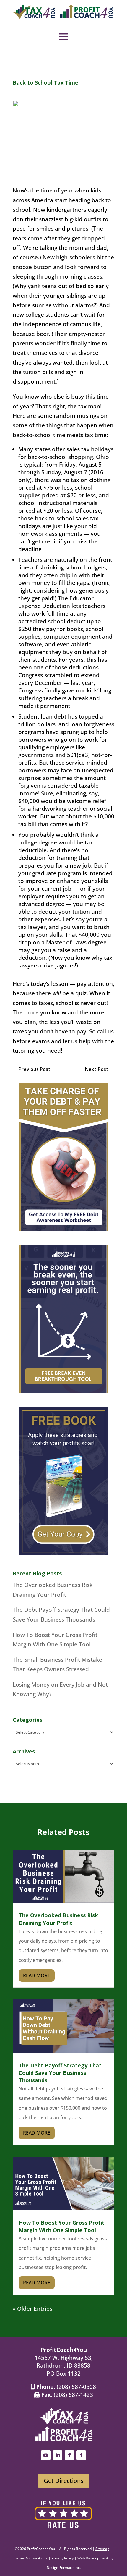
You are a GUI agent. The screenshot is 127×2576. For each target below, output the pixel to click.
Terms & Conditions (31, 2558)
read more (37, 1975)
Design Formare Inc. (64, 2568)
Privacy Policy (62, 2558)
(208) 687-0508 (76, 2387)
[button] (63, 37)
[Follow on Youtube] (46, 2455)
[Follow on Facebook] (69, 2455)
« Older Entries (32, 2309)
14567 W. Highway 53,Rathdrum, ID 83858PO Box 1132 (64, 2366)
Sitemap (102, 2549)
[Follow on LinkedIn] (58, 2455)
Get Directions (64, 2481)
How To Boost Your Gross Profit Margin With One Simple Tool (62, 2226)
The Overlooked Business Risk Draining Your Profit (58, 1919)
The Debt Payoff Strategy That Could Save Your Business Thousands (60, 2073)
